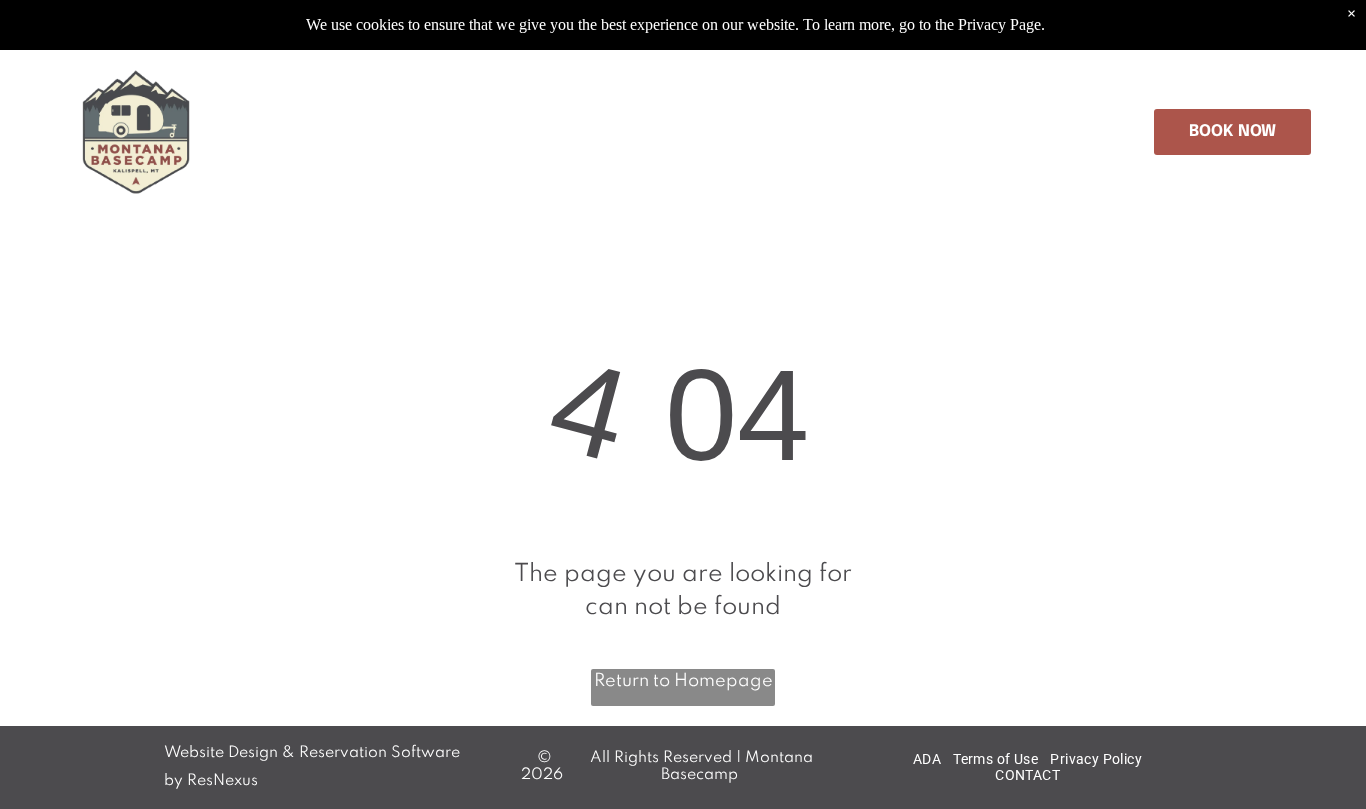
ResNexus (222, 781)
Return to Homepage (683, 681)
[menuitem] (313, 132)
